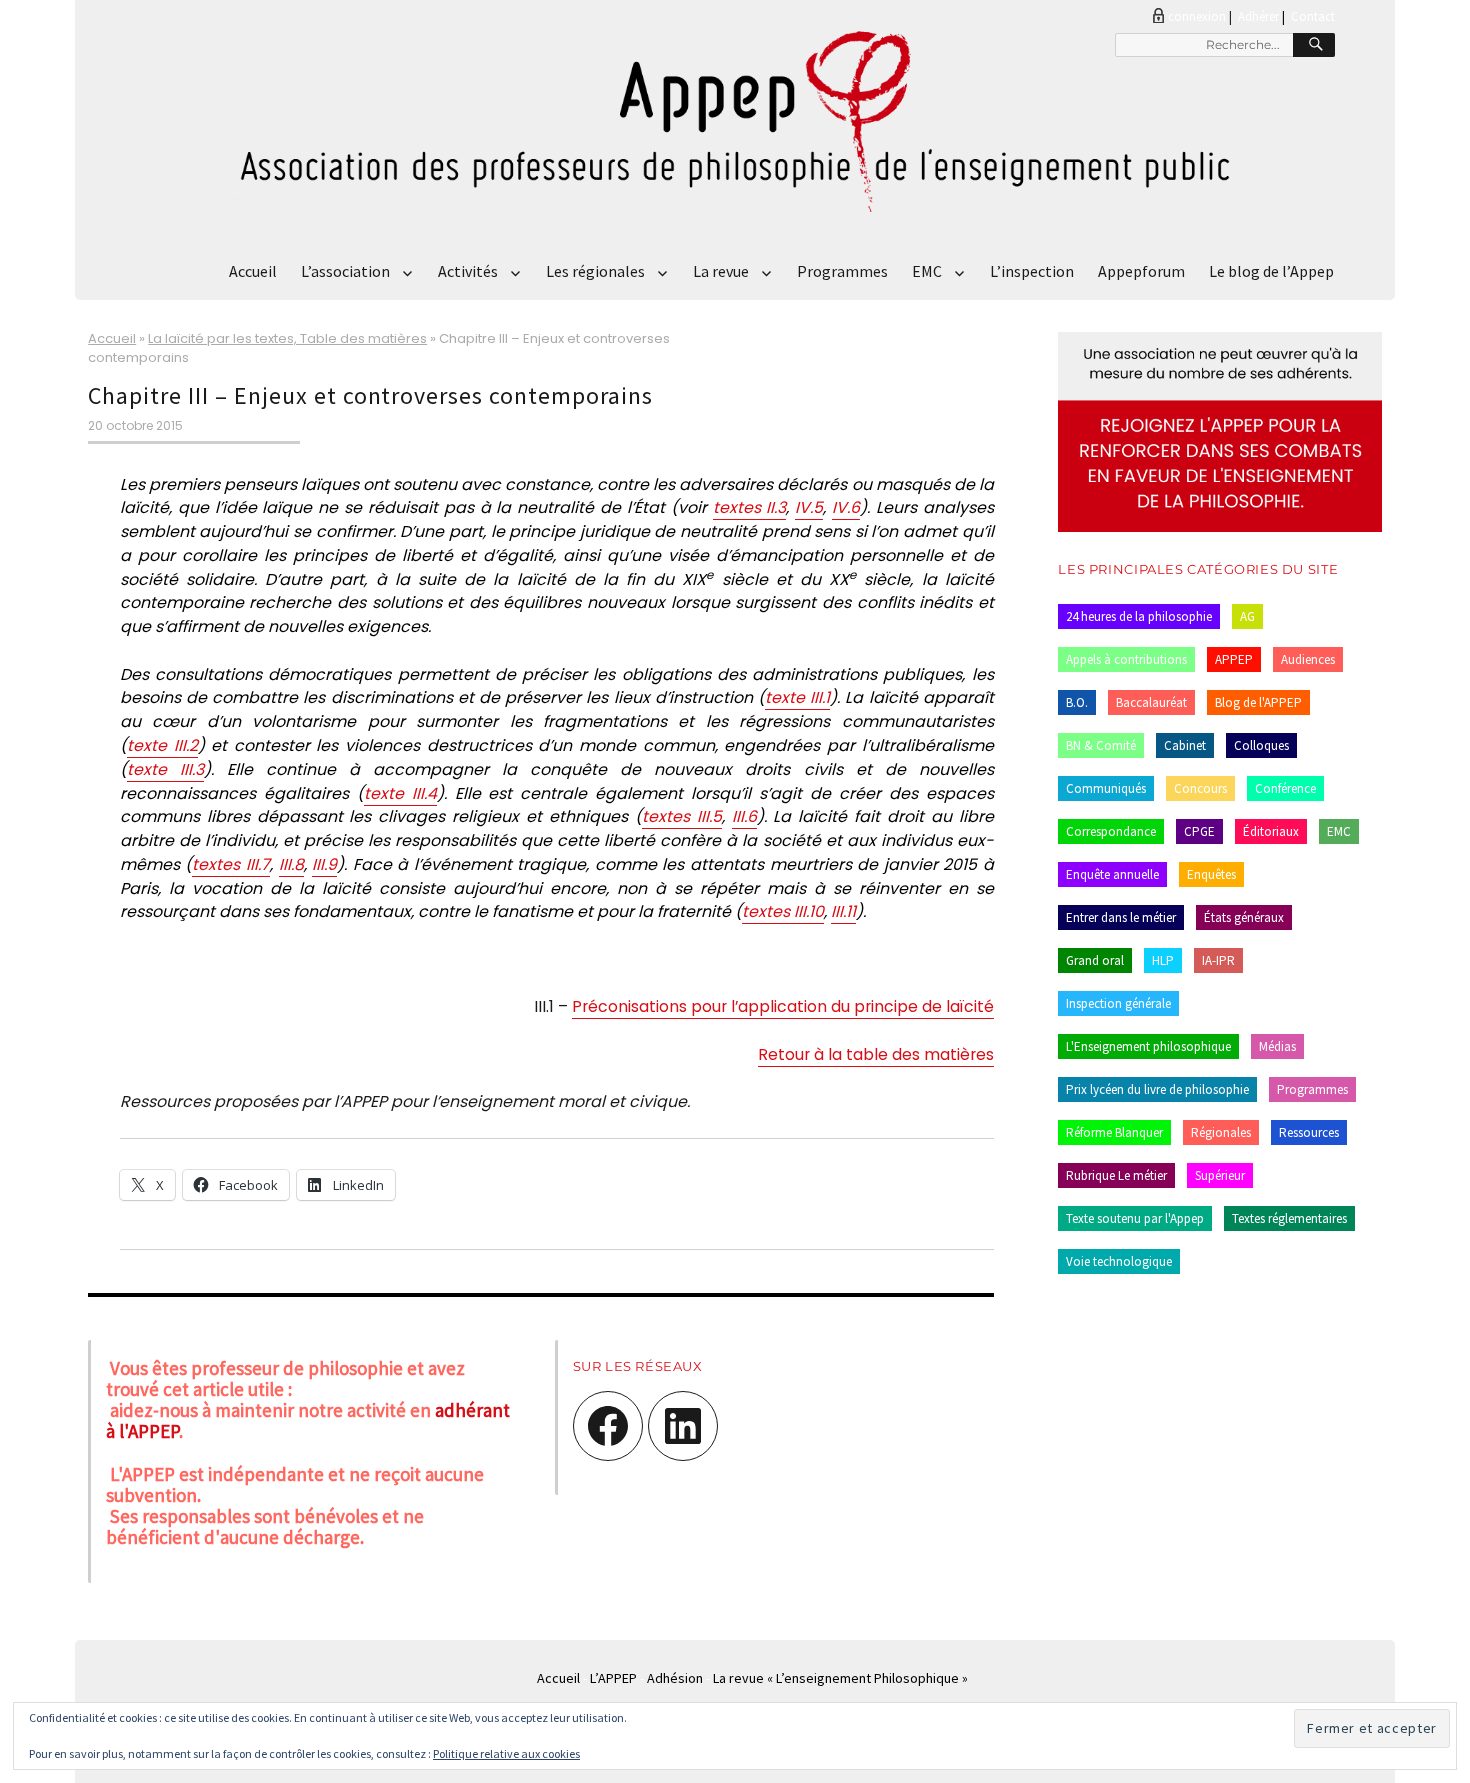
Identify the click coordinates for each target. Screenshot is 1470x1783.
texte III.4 (400, 793)
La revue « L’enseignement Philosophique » (840, 1678)
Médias (1277, 1046)
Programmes (842, 271)
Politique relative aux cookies (506, 1753)
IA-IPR (1218, 960)
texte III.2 (162, 745)
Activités (468, 271)
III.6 (744, 816)
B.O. (1077, 702)
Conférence (1285, 788)
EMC (927, 271)
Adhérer (1258, 16)
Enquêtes (1211, 874)
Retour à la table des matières (876, 1054)
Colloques (1261, 745)
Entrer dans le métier (1121, 917)
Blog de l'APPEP (1258, 702)
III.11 (843, 911)
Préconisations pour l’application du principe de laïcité (783, 1006)
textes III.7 (231, 864)
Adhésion (675, 1678)
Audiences (1308, 659)
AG (1247, 616)
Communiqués (1106, 788)
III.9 (324, 864)
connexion (1197, 16)
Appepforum (1141, 271)
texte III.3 (165, 769)
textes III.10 (783, 911)
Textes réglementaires (1289, 1218)
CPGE (1199, 831)
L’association (345, 271)
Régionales (1221, 1132)
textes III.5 (682, 816)
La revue (721, 271)
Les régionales (595, 271)
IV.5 (809, 507)
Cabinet (1185, 745)
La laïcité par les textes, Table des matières (287, 338)
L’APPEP (613, 1678)
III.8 (291, 864)
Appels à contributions (1126, 659)
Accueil (253, 271)
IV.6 (846, 507)
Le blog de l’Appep (1271, 271)
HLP (1163, 960)
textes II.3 (750, 507)
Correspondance (1111, 831)
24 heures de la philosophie (1139, 616)
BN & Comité (1101, 745)
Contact (1313, 16)
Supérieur (1220, 1175)
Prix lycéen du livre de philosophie (1157, 1089)
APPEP (1234, 659)
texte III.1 (797, 697)
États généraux (1244, 917)
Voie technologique (1119, 1261)
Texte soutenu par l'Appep (1135, 1218)
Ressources (1309, 1132)
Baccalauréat (1151, 702)
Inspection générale (1118, 1003)
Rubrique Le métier (1116, 1175)
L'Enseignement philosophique (1148, 1046)
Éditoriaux (1271, 831)
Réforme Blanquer (1114, 1132)
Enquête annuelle (1112, 874)
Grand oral (1095, 960)
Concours (1200, 788)
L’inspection (1032, 271)
